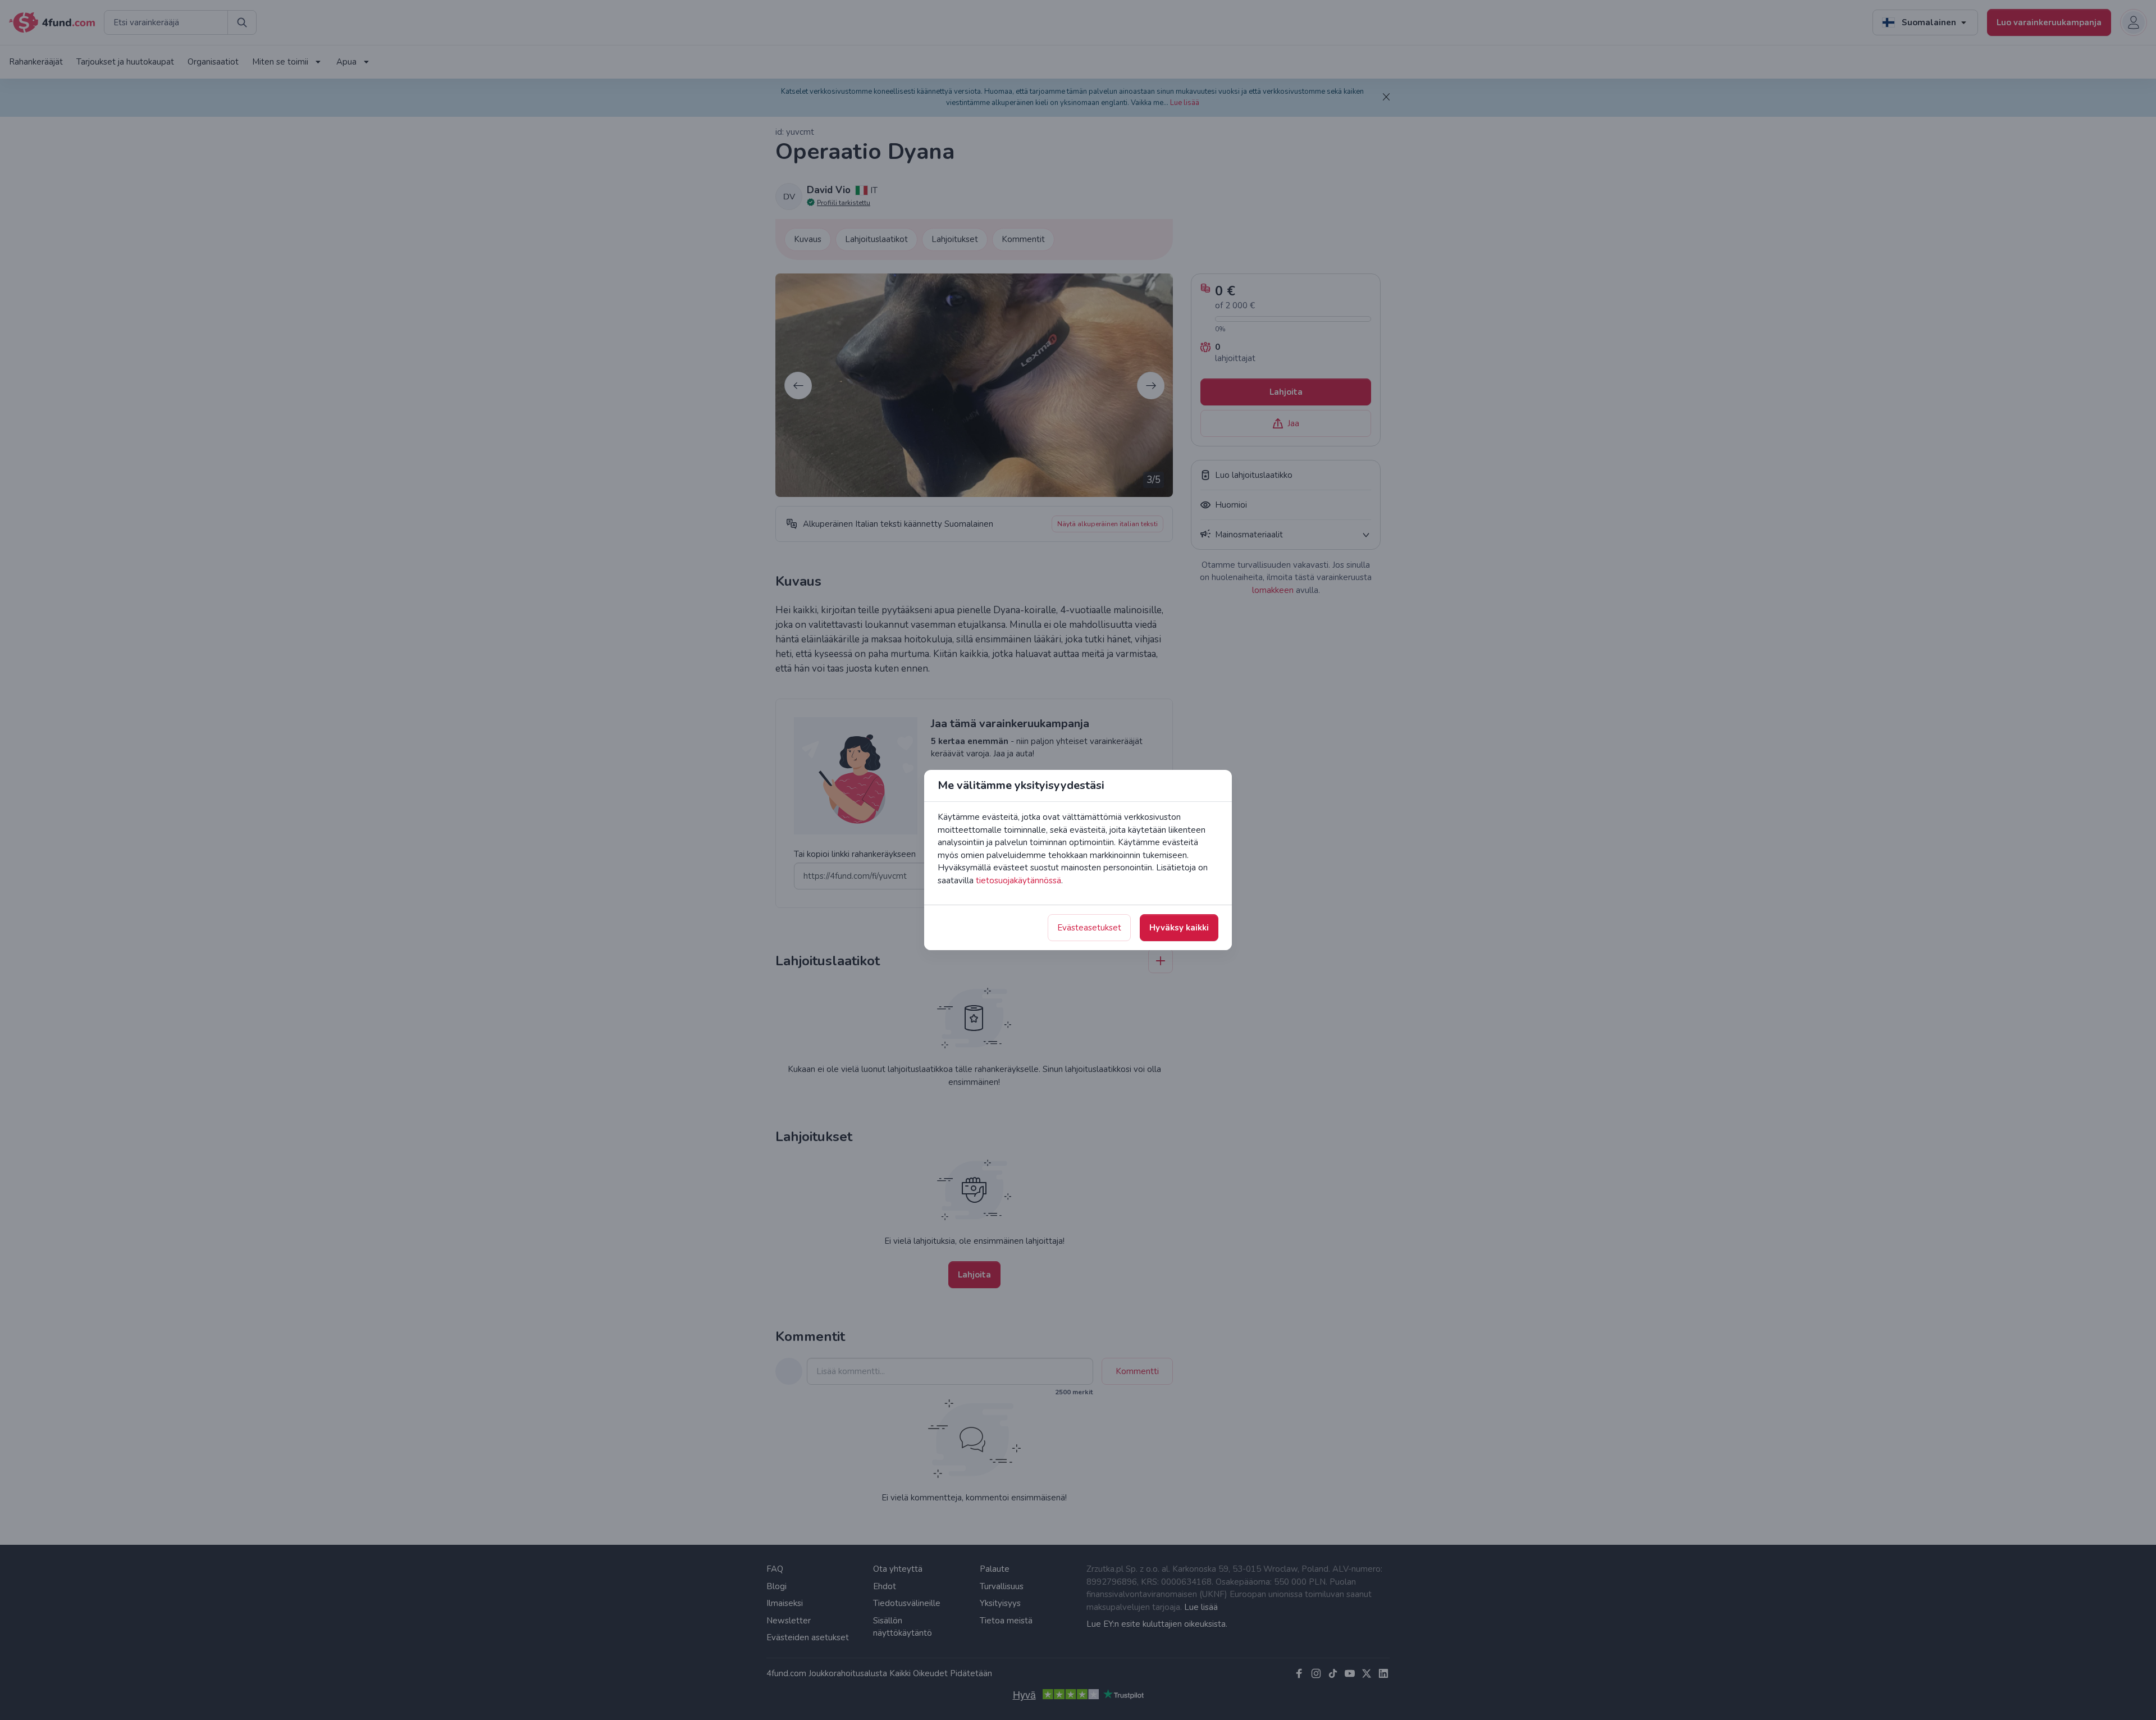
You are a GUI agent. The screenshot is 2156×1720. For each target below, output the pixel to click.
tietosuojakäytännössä (1018, 880)
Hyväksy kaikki (1179, 928)
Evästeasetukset (1089, 928)
